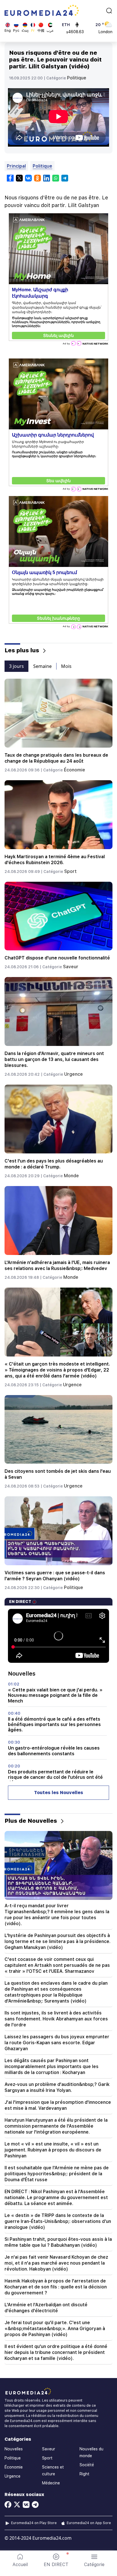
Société (87, 2465)
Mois (66, 666)
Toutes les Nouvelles (59, 1793)
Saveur (71, 967)
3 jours (16, 666)
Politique (77, 78)
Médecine (51, 2483)
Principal (16, 166)
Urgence (74, 1074)
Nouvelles (14, 2449)
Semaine (42, 666)
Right (84, 2474)
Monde (71, 1176)
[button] (94, 2560)
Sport (70, 871)
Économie (75, 770)
